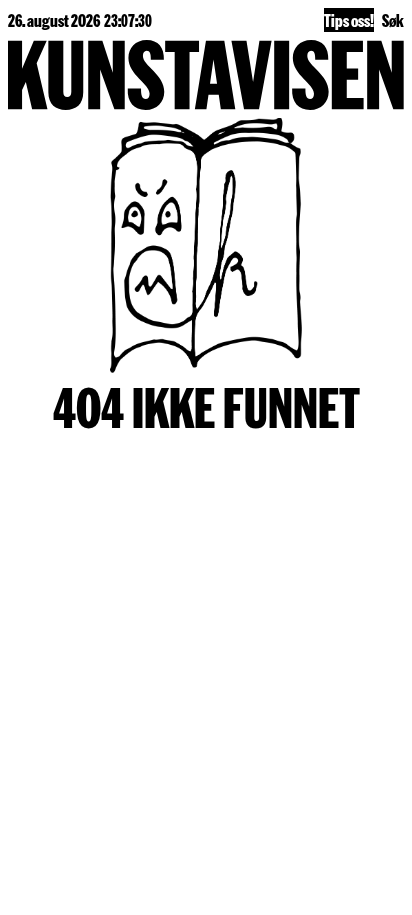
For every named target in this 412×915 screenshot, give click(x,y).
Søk (393, 19)
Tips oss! (349, 19)
